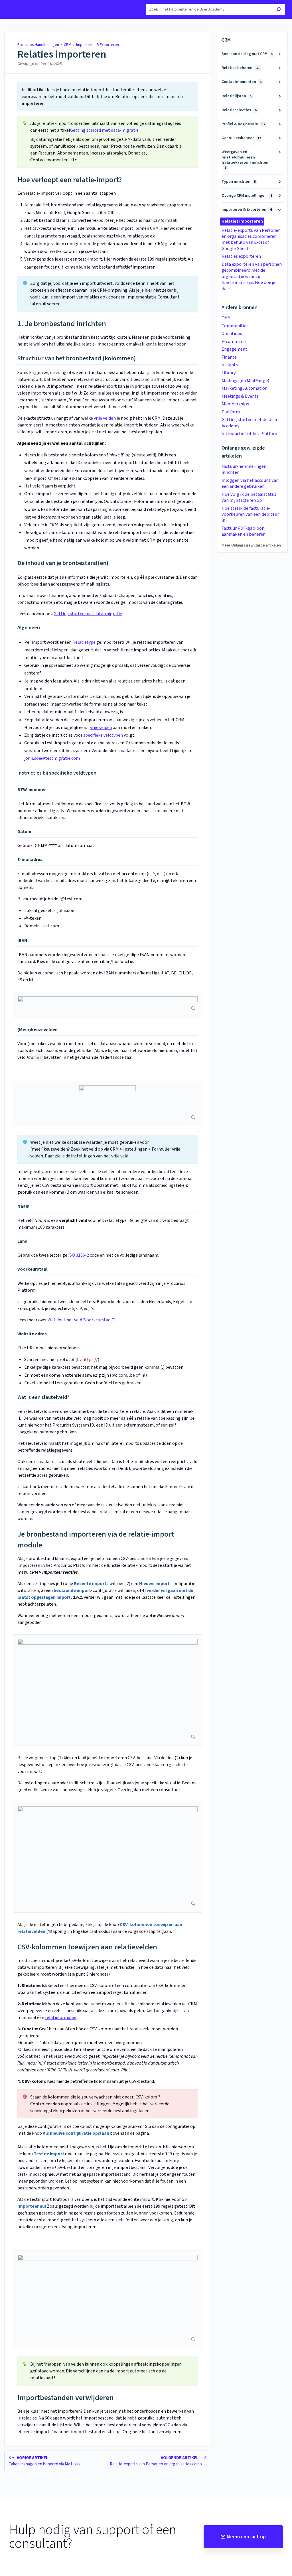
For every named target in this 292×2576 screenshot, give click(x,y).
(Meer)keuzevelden (37, 1030)
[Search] (278, 10)
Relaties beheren (241, 68)
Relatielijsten (237, 96)
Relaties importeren (62, 54)
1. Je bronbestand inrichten (62, 324)
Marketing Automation (245, 388)
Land (22, 1241)
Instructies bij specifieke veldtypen (57, 773)
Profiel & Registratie (243, 124)
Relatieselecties (239, 110)
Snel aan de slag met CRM (247, 54)
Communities (235, 326)
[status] (108, 97)
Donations (232, 334)
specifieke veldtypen (103, 735)
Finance (229, 357)
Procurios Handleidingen (38, 45)
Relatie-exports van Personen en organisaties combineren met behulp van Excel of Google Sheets (251, 239)
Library (229, 373)
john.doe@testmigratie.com (52, 758)
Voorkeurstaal (33, 1269)
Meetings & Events (240, 396)
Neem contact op (246, 2537)
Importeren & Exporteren (98, 45)
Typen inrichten (239, 182)
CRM (68, 45)
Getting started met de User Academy (250, 423)
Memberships (235, 404)
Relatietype (84, 642)
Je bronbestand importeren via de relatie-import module (96, 1540)
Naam (24, 1206)
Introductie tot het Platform (250, 434)
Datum (24, 832)
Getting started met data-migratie (104, 130)
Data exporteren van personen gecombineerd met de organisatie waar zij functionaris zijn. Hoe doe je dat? (252, 277)
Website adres (32, 1334)
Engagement (234, 349)
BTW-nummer (32, 790)
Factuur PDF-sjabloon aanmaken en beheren (244, 531)
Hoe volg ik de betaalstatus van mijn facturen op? (249, 497)
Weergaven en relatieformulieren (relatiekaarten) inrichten (245, 160)
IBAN (22, 940)
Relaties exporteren (241, 256)
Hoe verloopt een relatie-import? (70, 180)
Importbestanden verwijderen (66, 2398)
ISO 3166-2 (79, 1255)
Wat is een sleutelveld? (43, 1397)
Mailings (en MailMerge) (245, 381)
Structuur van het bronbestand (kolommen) (77, 359)
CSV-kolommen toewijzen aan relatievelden (87, 1947)
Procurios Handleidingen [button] (30, 3)
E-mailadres (30, 860)
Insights (230, 365)
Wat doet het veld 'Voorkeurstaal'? (81, 1320)
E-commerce (234, 342)
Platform (231, 412)
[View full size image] (108, 1005)
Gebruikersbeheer (241, 138)
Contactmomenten (242, 82)
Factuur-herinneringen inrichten (244, 469)
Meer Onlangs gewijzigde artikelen (251, 545)
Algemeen (29, 628)
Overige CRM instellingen (247, 196)
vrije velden (105, 418)
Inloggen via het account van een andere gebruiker (250, 483)
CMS (226, 318)
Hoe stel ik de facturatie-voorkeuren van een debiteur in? (250, 514)
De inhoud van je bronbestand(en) (63, 563)
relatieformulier (61, 2018)
